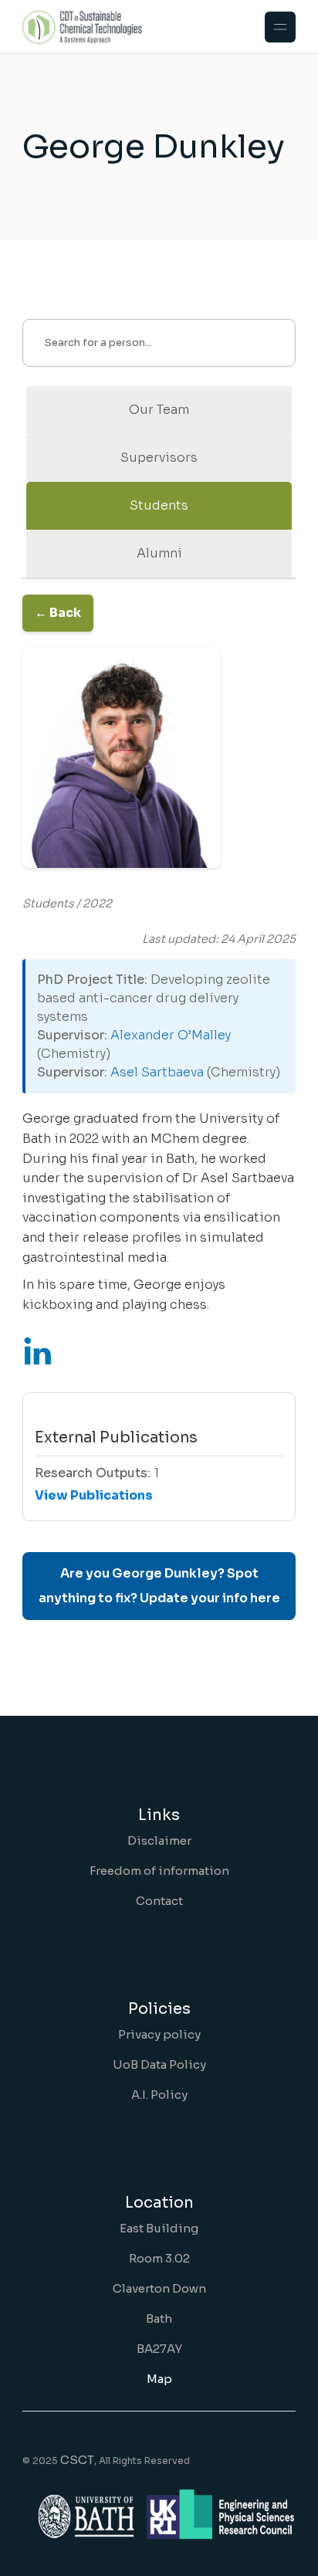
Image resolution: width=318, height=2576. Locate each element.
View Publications (94, 1495)
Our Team (159, 410)
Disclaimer (159, 1840)
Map (159, 2379)
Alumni (159, 553)
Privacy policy (159, 2034)
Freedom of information (159, 1871)
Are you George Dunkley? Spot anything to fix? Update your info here (159, 1586)
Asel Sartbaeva (157, 1072)
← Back (58, 613)
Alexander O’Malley (171, 1035)
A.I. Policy (159, 2095)
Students (159, 505)
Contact (159, 1901)
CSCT (77, 2460)
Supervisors (159, 458)
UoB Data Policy (159, 2064)
